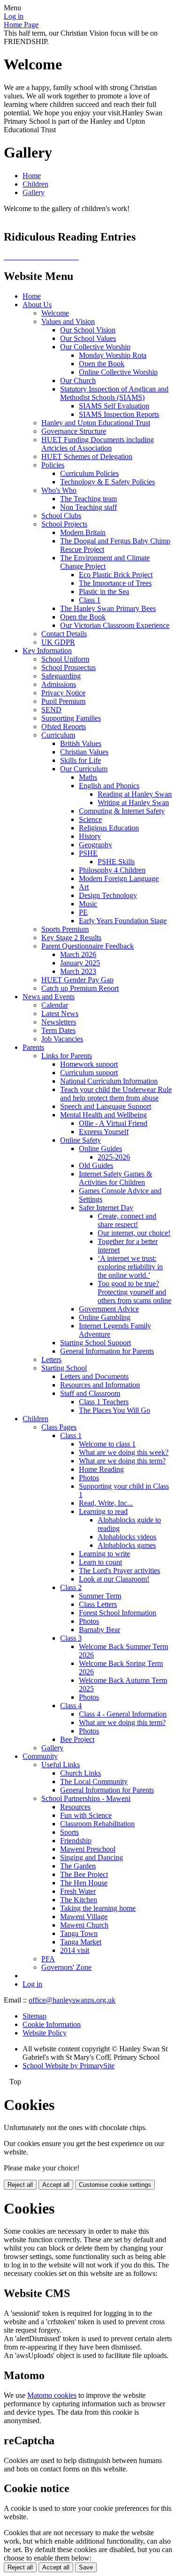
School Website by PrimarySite (69, 2066)
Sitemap (34, 2016)
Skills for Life (80, 760)
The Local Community (94, 1781)
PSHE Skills (116, 862)
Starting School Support (96, 1343)
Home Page (21, 25)
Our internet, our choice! (134, 1233)
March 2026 (78, 954)
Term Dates (58, 1030)
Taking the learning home (98, 1908)
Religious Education (109, 828)
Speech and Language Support (106, 1106)
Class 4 (71, 1706)
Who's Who (59, 490)
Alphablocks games (127, 1545)
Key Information (47, 651)
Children (35, 184)
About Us (37, 305)
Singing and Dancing (92, 1857)
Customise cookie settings (115, 2185)
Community (40, 1756)
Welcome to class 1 (107, 1444)
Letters (51, 1360)
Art (84, 887)
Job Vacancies (62, 1039)
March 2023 (78, 971)
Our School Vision (88, 330)
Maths (88, 777)
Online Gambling (105, 1317)
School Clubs (61, 516)
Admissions (59, 684)
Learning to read (103, 1511)
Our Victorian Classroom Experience (115, 625)
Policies (53, 465)
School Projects (64, 524)
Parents (33, 1047)
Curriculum (58, 735)
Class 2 (71, 1587)
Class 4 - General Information (123, 1714)
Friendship (76, 1841)
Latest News (60, 1013)
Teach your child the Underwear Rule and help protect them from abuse (116, 1094)
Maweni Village (84, 1917)
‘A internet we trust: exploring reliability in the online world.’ (130, 1267)
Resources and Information (100, 1385)
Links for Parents (67, 1056)
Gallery (34, 192)
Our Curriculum (84, 769)
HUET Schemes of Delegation (87, 456)
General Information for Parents (107, 1351)
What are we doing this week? (124, 1452)
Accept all (56, 2185)
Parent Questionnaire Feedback (88, 946)
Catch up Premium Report (80, 988)
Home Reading (101, 1469)
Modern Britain (83, 532)
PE (83, 912)
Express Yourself (104, 1132)
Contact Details (64, 634)
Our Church (78, 380)
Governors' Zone (66, 1967)
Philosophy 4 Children (112, 870)
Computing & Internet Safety (122, 811)
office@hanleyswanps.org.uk (72, 2000)
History (90, 836)
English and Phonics (109, 786)
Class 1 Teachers (104, 1402)
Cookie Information (52, 2024)
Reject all (20, 2185)
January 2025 (80, 963)
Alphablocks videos (127, 1537)
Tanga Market (81, 1942)
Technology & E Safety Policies (107, 482)
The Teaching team (88, 499)
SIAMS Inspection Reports (119, 414)
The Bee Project (84, 1874)
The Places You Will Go (115, 1410)
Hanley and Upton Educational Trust (96, 423)
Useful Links (61, 1765)
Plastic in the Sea (104, 591)
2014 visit (75, 1950)
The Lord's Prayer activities (119, 1570)
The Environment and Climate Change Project (105, 562)
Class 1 (90, 600)
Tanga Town (79, 1933)
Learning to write (104, 1554)
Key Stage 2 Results (71, 938)
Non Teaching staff (88, 507)
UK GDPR (58, 642)
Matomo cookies (52, 2395)
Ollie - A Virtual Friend (113, 1123)
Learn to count (100, 1562)
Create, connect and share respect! (127, 1220)
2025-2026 (114, 1157)
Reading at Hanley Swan (135, 794)
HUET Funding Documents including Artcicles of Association (98, 444)
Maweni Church (84, 1925)
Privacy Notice (63, 693)
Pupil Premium (63, 701)
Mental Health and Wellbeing (103, 1115)
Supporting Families (71, 718)
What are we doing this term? (122, 1461)
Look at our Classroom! (114, 1579)
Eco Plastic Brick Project (116, 575)
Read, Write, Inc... (106, 1503)
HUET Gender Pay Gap (77, 980)
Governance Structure (74, 431)
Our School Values (88, 338)
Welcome (55, 313)
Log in (14, 16)
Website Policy (45, 2033)
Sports (69, 1832)
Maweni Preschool (88, 1849)
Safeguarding (61, 676)
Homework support (89, 1064)
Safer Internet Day (106, 1208)
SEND (51, 710)
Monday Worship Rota (113, 355)
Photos (89, 1478)
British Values (81, 743)
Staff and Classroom (90, 1393)
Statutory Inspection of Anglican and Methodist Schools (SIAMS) (114, 393)
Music (88, 904)
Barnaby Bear (99, 1630)
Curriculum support (89, 1073)
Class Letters (98, 1604)
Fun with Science (86, 1815)
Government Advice (109, 1309)
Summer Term (100, 1596)
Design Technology (108, 895)
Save (86, 2567)
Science (90, 819)
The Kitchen (79, 1900)
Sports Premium (65, 929)
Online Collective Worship (118, 372)
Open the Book (102, 364)
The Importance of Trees (115, 583)
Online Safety (80, 1140)
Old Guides (96, 1165)
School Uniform (65, 659)
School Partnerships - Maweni (86, 1798)
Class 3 (71, 1638)
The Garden (78, 1866)
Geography (96, 845)
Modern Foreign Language (119, 878)
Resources (75, 1807)
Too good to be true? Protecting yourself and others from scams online (134, 1292)
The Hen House (84, 1883)
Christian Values (84, 752)
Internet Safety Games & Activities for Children (115, 1178)
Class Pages (59, 1427)
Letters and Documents (94, 1376)
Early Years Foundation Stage (123, 921)
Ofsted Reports (64, 727)
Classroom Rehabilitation (97, 1824)
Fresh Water (78, 1891)
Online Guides (100, 1149)
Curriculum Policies (89, 473)
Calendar (55, 1005)
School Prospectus (69, 667)
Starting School (64, 1368)
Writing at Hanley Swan (133, 802)
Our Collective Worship (95, 347)
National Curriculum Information (109, 1081)
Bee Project (77, 1739)
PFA (48, 1959)
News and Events (49, 997)
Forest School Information (118, 1613)
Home (32, 176)
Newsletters (59, 1022)
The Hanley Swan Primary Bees (108, 608)
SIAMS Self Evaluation (114, 406)
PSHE (88, 853)
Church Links (80, 1773)
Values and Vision (68, 321)
